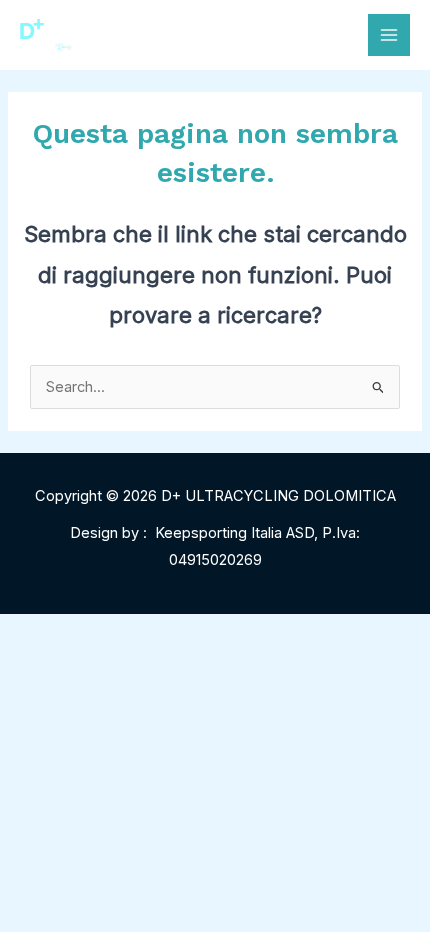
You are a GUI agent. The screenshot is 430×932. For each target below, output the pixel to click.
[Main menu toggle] (389, 35)
